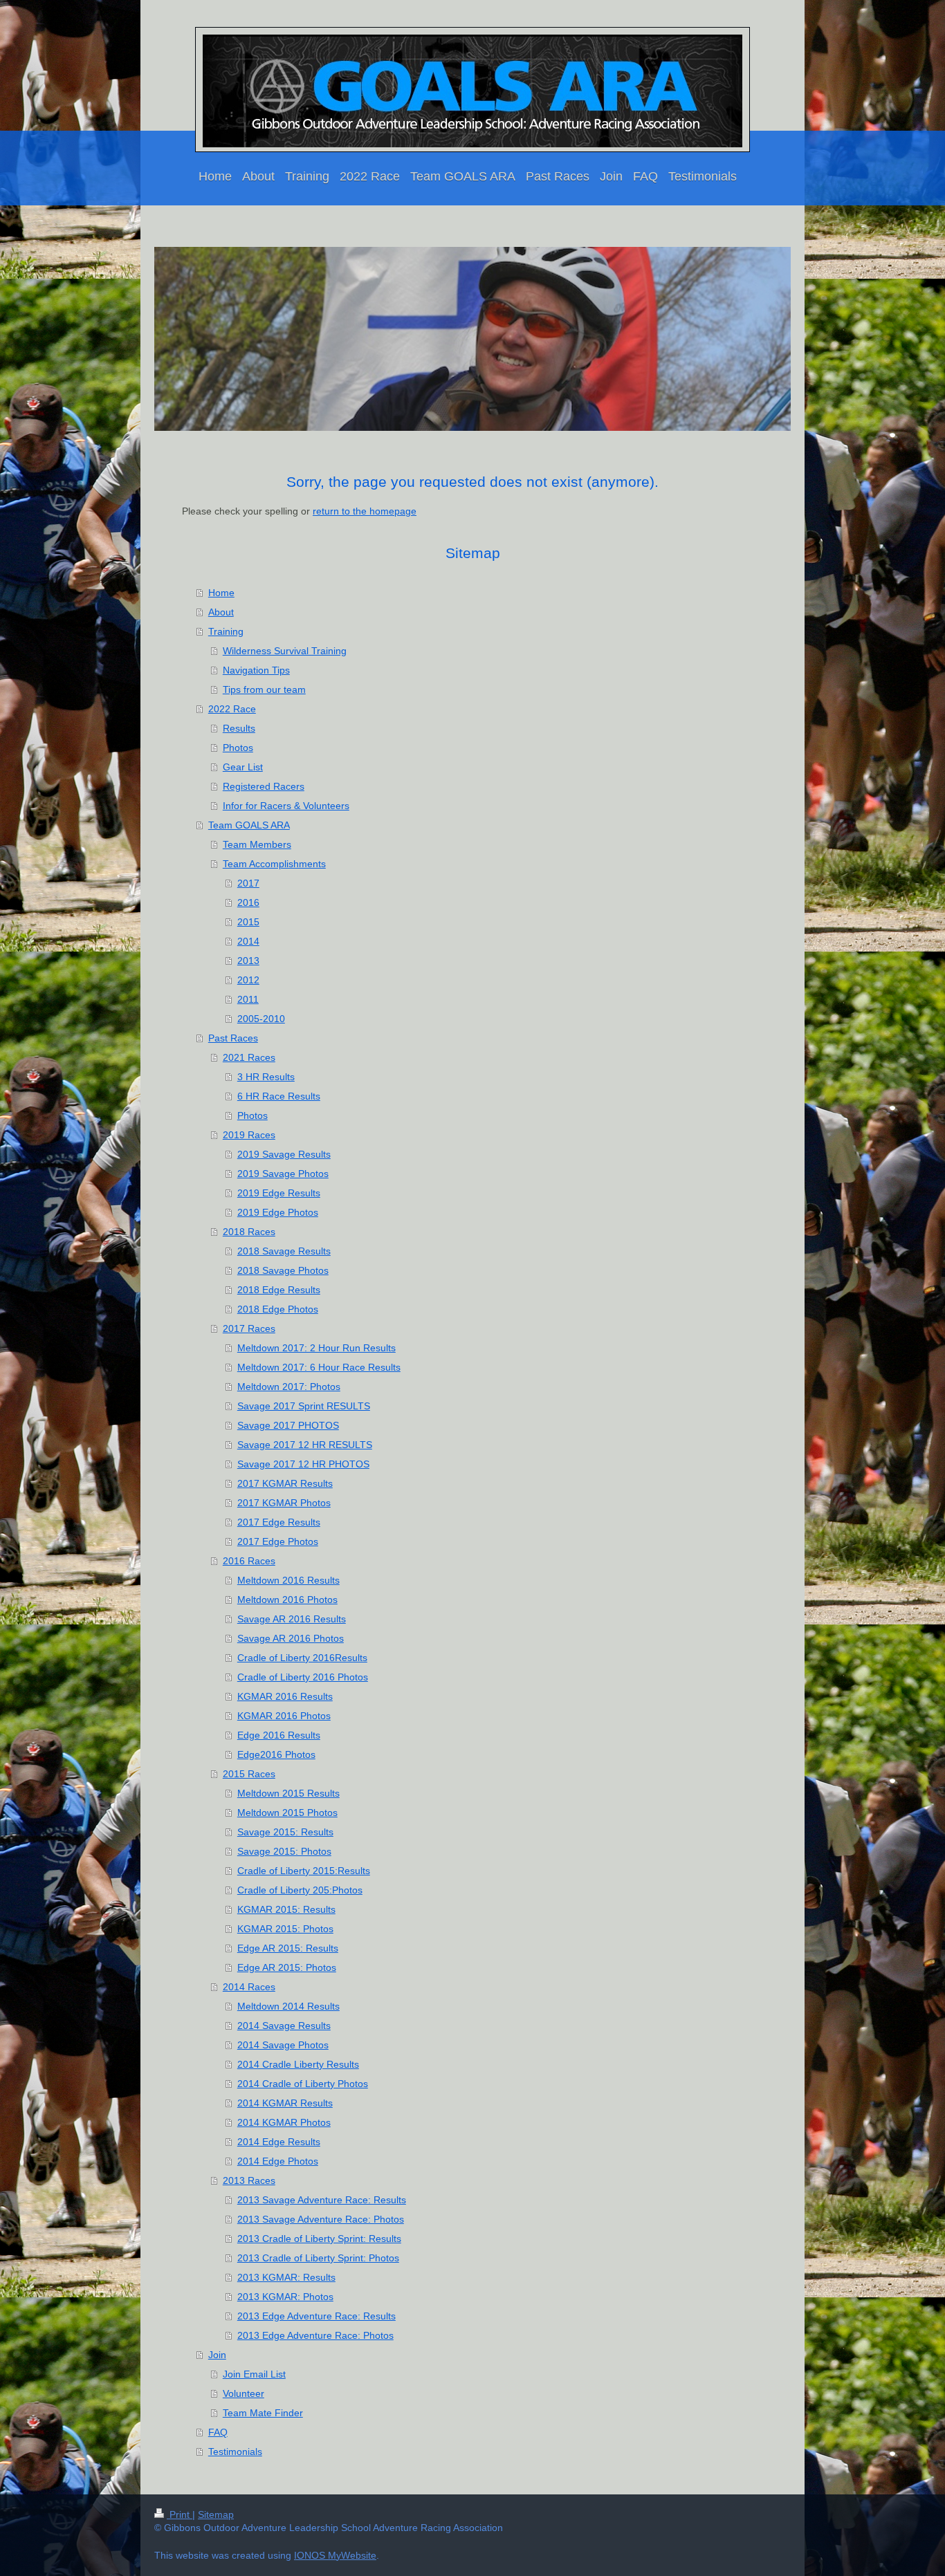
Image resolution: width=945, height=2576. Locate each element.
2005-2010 (261, 1019)
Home (221, 593)
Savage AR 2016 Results (292, 1619)
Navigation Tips (256, 670)
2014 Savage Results (284, 2026)
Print (180, 2514)
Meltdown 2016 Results (288, 1580)
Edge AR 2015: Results (288, 1948)
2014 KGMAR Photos (284, 2122)
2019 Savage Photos (283, 1174)
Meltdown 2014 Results (288, 2006)
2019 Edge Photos (278, 1212)
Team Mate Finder (263, 2413)
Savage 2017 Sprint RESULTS (304, 1406)
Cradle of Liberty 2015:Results (304, 1871)
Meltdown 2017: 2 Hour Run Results (316, 1348)
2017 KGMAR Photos (284, 1503)
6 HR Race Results (279, 1096)
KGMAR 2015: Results (286, 1909)
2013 (248, 961)
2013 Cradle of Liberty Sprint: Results (319, 2239)
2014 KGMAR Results (285, 2103)
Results (239, 728)
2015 (248, 922)
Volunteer (244, 2393)
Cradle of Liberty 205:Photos (300, 1890)
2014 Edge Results (279, 2142)
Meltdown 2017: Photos (289, 1387)
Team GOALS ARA (249, 825)
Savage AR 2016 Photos (291, 1638)
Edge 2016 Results (279, 1735)
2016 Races (249, 1561)
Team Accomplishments (274, 864)
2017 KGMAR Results (285, 1483)
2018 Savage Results (284, 1251)
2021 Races (249, 1057)
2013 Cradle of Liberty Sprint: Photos (318, 2258)
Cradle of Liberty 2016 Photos (303, 1677)
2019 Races (249, 1135)
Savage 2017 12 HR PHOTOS (303, 1464)
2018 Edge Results (279, 1290)
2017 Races (249, 1328)
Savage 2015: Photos (284, 1851)
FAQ (218, 2432)
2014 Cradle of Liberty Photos (303, 2084)
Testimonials (235, 2452)
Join (217, 2355)
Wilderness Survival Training (285, 651)
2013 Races (249, 2180)
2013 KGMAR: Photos (285, 2297)
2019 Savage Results (284, 1154)
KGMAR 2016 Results (285, 1696)
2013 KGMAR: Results (286, 2277)
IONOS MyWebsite (335, 2555)
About (221, 612)
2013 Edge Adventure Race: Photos (315, 2335)
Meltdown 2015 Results (288, 1793)
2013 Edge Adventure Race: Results (316, 2316)
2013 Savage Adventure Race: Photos (321, 2219)
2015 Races (249, 1774)
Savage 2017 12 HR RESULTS (305, 1445)
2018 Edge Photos (278, 1309)
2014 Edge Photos (278, 2161)
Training (226, 631)
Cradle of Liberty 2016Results (302, 1658)
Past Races (233, 1038)
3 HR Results (266, 1077)
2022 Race (232, 709)
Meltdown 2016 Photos (287, 1600)
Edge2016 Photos (276, 1754)
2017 (248, 883)
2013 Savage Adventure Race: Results (322, 2200)
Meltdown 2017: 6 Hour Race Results (319, 1367)
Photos (238, 748)
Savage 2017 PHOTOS (288, 1425)
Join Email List (254, 2374)
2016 (248, 902)
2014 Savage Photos (283, 2045)
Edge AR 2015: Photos (287, 1967)
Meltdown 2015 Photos (287, 1813)
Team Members (257, 844)
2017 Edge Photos (278, 1541)
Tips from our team (264, 689)
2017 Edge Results (279, 1522)
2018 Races (249, 1232)
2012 (248, 980)
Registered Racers (264, 786)
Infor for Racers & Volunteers (286, 806)
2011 (248, 999)
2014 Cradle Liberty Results (298, 2064)
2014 (248, 941)
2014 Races (249, 1987)
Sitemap (216, 2514)
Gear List (243, 767)
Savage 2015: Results (285, 1832)
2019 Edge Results (279, 1193)
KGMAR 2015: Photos (285, 1929)
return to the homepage (365, 511)
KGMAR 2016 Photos (284, 1716)
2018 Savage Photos (283, 1270)
